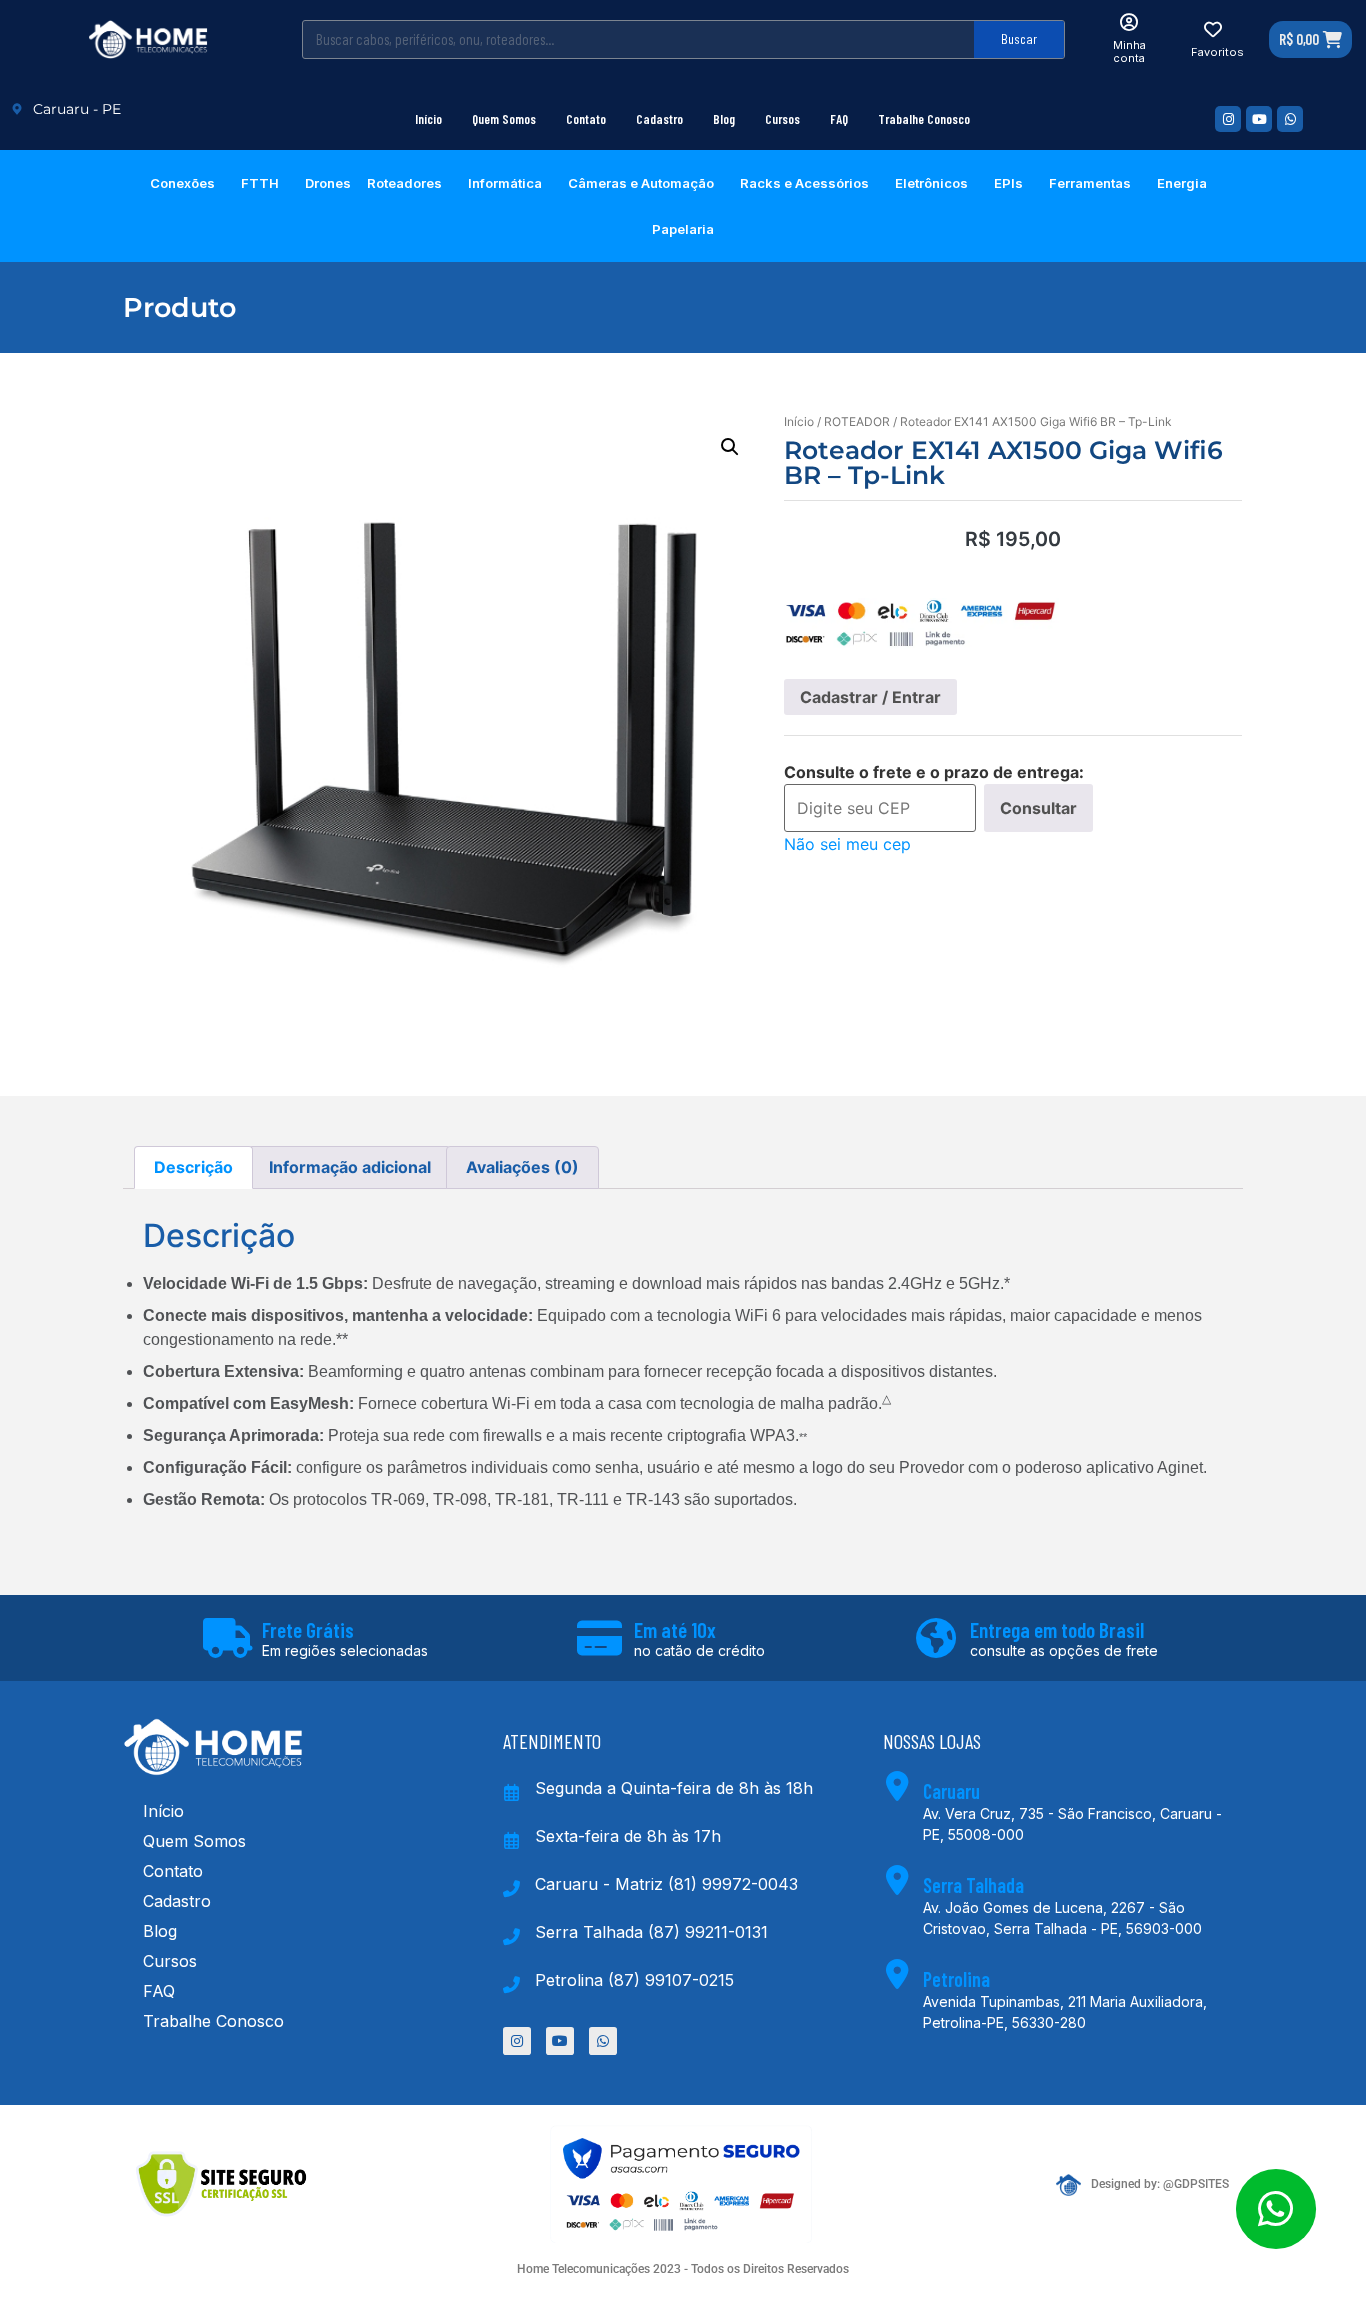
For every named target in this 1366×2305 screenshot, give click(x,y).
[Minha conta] (1129, 22)
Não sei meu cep (847, 844)
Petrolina (956, 1979)
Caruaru (951, 1791)
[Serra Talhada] (898, 1880)
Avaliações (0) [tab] (522, 1167)
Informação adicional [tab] (350, 1167)
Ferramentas (1090, 183)
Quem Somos (504, 119)
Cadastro (659, 119)
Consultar (1038, 808)
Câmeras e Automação (641, 183)
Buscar (1019, 38)
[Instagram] (1228, 119)
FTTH (260, 183)
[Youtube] (1259, 119)
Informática (505, 183)
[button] (730, 447)
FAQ (839, 119)
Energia (1182, 183)
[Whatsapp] (1290, 119)
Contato (586, 119)
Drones (328, 183)
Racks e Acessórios (804, 183)
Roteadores (404, 183)
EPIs (1008, 183)
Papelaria (683, 229)
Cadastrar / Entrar (870, 697)
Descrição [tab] (193, 1167)
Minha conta (1129, 51)
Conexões (182, 183)
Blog (724, 119)
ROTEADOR (857, 421)
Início (428, 119)
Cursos (782, 119)
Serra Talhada (973, 1885)
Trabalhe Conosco (924, 119)
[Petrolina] (898, 1974)
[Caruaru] (898, 1786)
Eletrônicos (931, 183)
